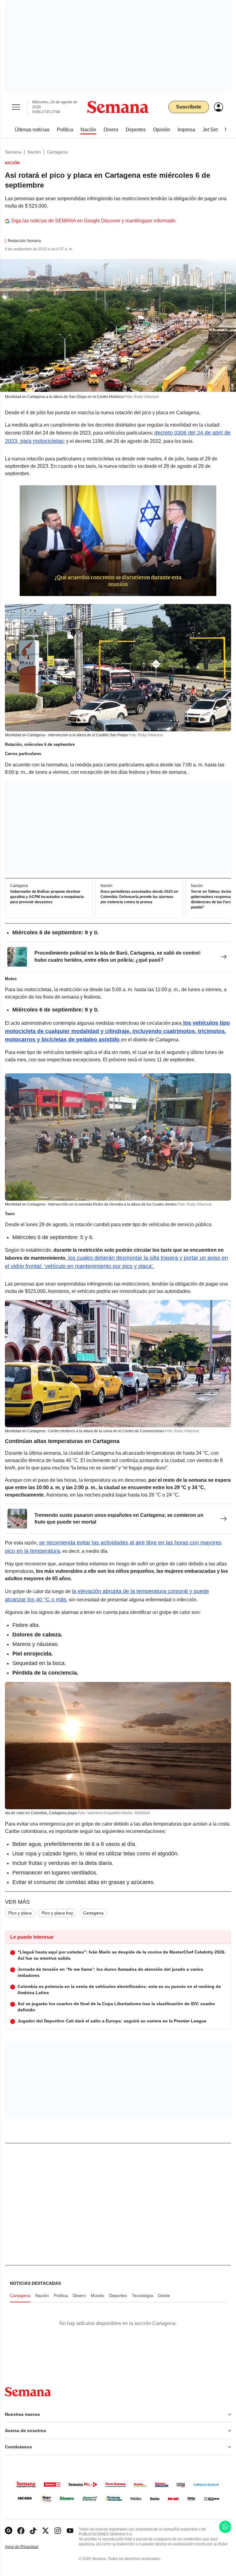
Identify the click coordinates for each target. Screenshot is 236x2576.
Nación (34, 152)
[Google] (9, 2531)
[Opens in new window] (21, 2531)
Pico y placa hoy (57, 1913)
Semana (13, 152)
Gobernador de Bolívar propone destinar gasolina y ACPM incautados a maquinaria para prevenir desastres (47, 897)
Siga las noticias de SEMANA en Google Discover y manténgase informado (93, 221)
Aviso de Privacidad (28, 2547)
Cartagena (57, 152)
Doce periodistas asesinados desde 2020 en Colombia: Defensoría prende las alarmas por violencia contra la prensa (139, 897)
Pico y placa (20, 1913)
